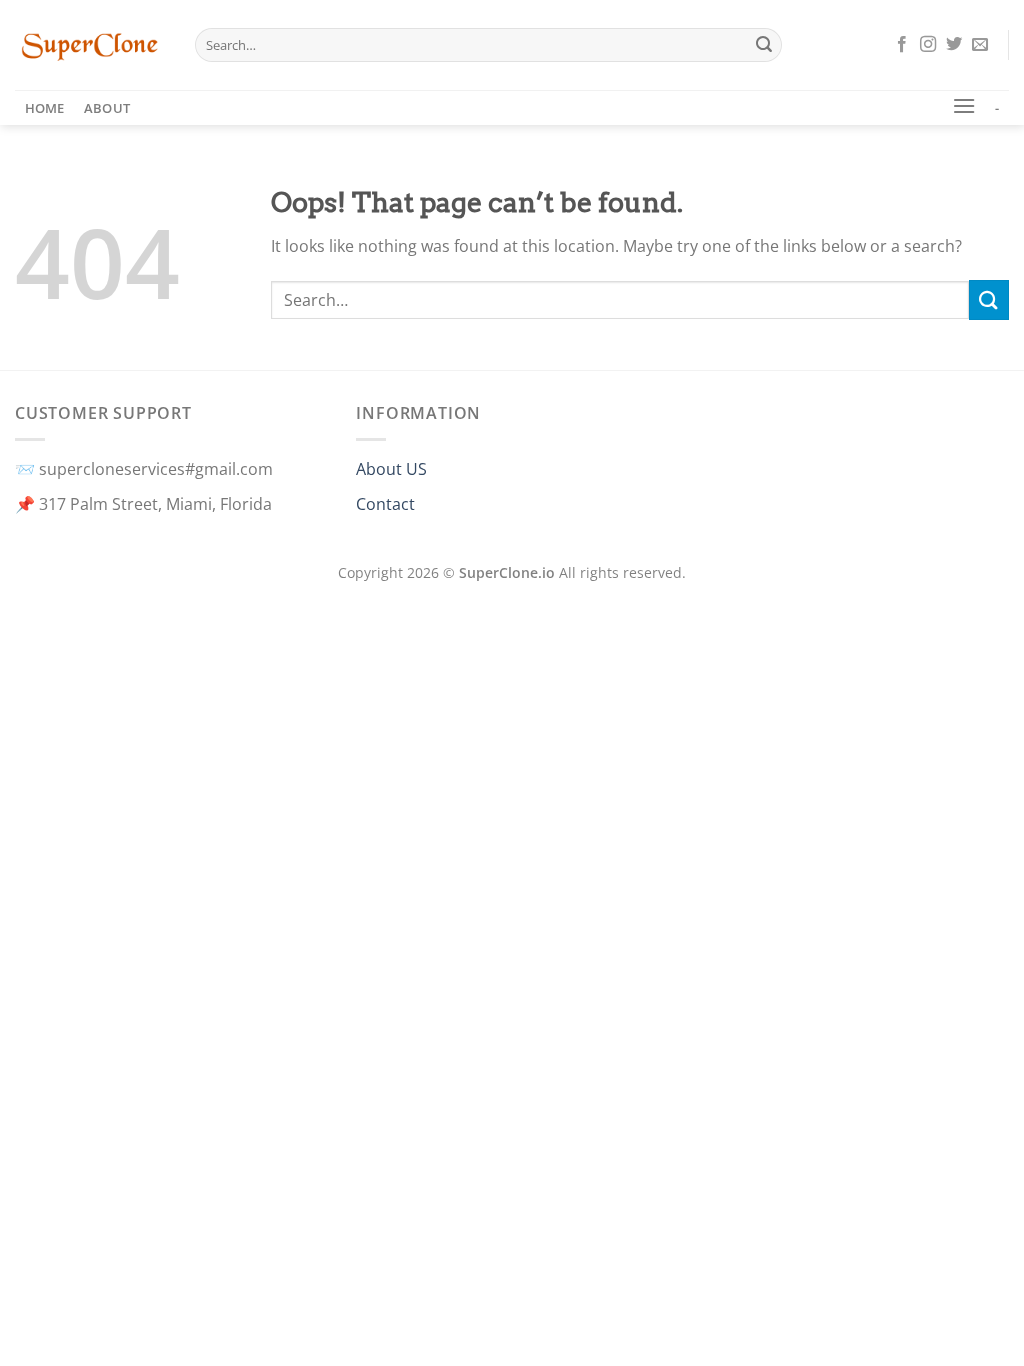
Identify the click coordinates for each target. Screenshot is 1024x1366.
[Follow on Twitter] (954, 45)
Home (45, 108)
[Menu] (964, 105)
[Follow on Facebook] (902, 45)
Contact (385, 504)
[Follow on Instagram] (928, 45)
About (107, 108)
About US (391, 469)
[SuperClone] (90, 45)
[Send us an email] (980, 45)
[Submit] (764, 45)
